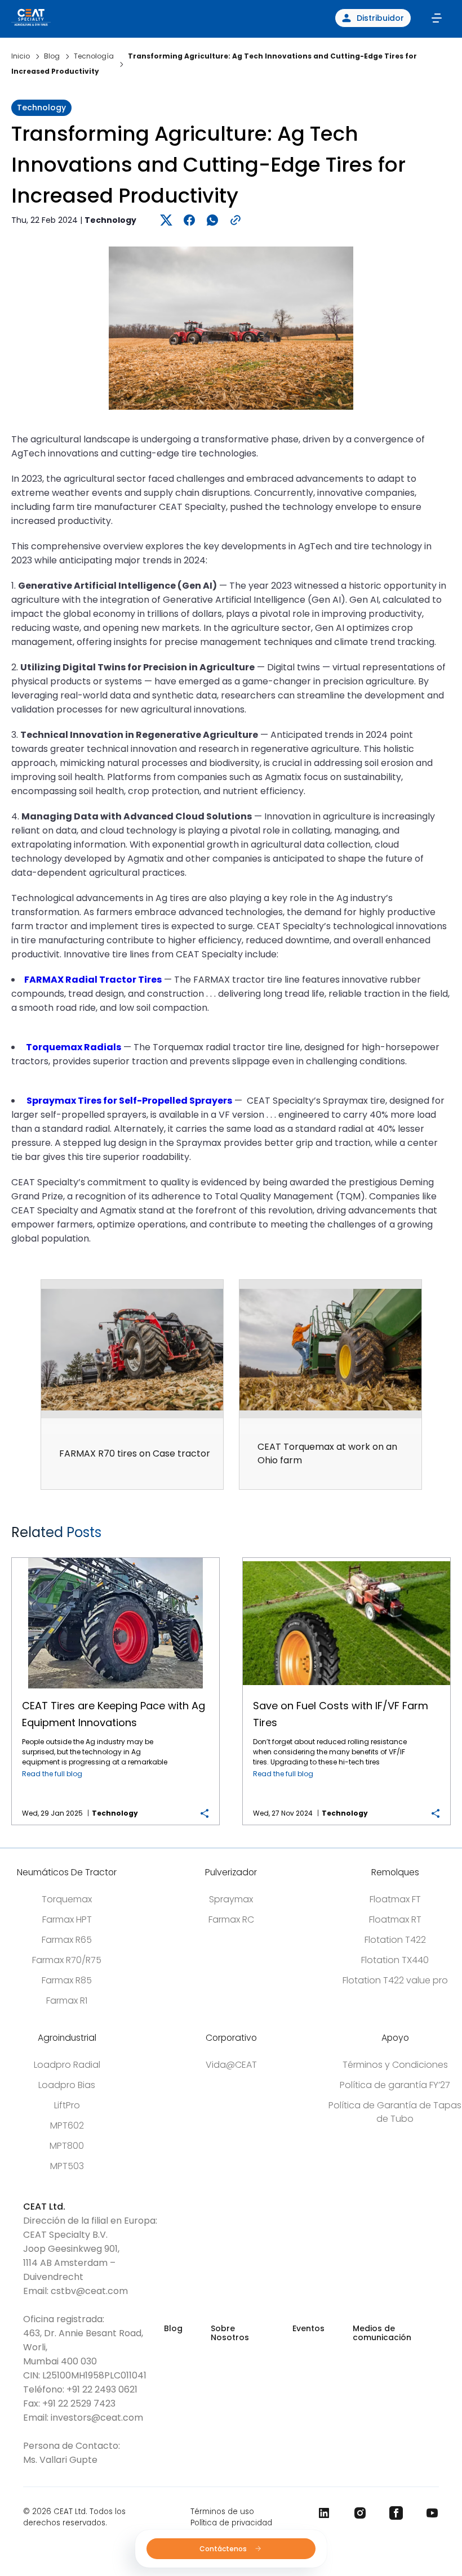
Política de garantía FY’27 (395, 2085)
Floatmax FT (395, 1899)
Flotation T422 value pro (395, 1980)
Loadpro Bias (67, 2085)
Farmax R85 (67, 1980)
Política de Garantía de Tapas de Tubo (395, 2112)
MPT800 (67, 2146)
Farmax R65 (67, 1940)
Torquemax (67, 1899)
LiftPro (67, 2105)
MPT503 (67, 2166)
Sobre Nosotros (230, 2333)
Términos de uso (222, 2512)
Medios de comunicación (382, 2333)
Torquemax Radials (74, 1047)
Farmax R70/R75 (67, 1960)
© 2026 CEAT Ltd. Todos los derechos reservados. (74, 2517)
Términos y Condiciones (395, 2065)
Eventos (308, 2328)
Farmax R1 (67, 2001)
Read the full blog (52, 1774)
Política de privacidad (231, 2523)
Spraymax (231, 1899)
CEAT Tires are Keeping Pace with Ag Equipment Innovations (116, 1558)
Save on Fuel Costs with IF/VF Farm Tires (346, 1558)
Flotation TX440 (395, 1960)
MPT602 (67, 2125)
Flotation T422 (395, 1940)
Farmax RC (231, 1919)
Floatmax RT (395, 1919)
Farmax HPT (67, 1919)
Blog (173, 2328)
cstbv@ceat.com (89, 2291)
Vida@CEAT (231, 2065)
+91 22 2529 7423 (79, 2403)
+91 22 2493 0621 (102, 2389)
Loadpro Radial (67, 2065)
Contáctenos (224, 2549)
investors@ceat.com (97, 2418)
